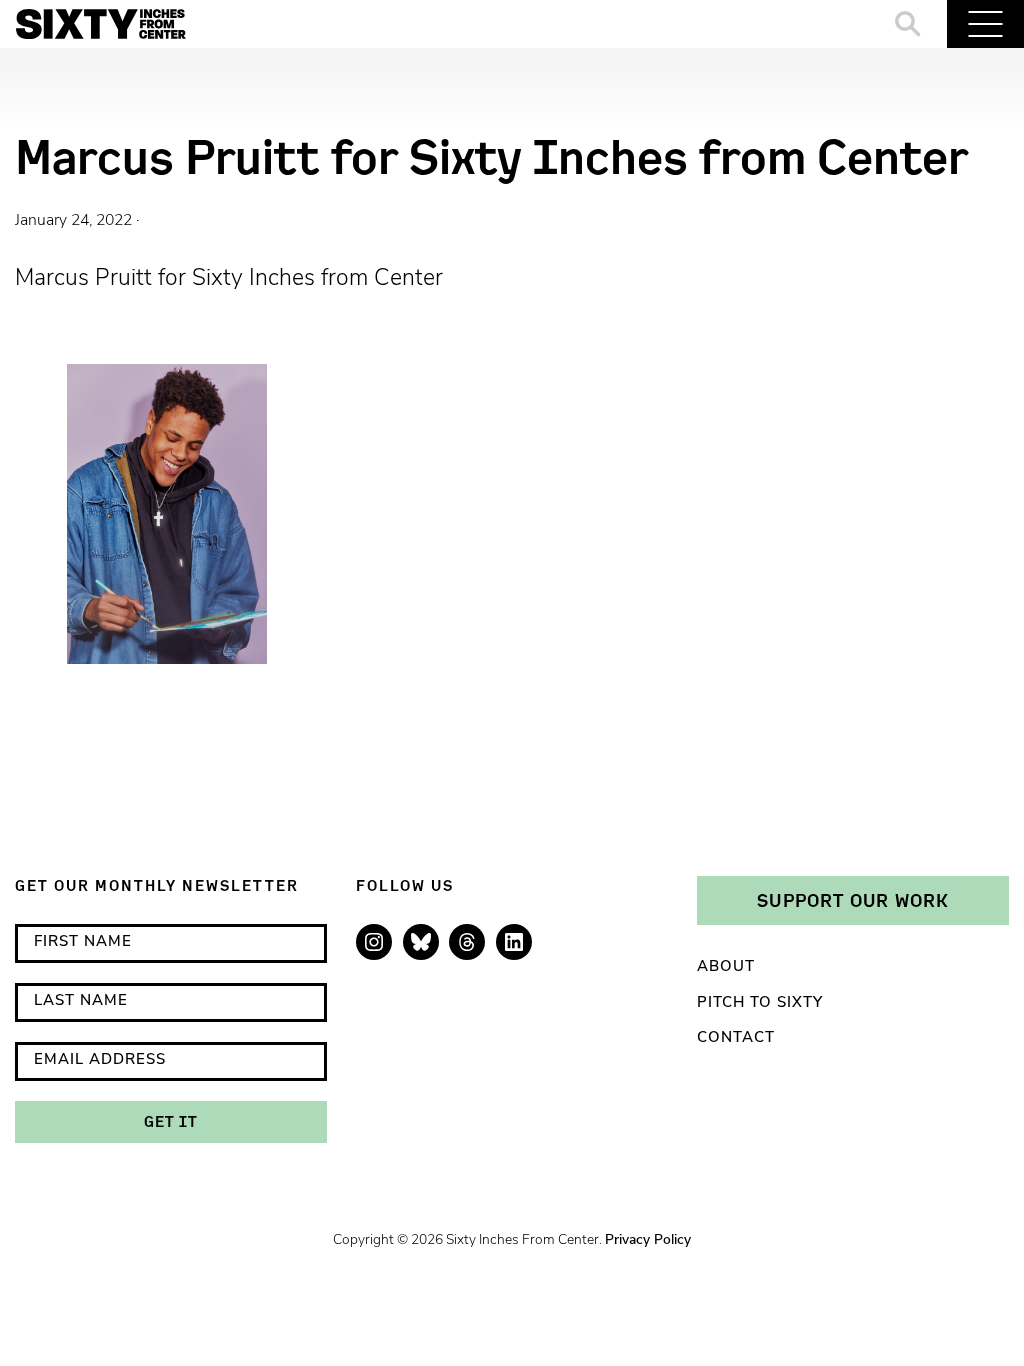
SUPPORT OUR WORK (853, 900)
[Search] (908, 24)
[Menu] (985, 24)
